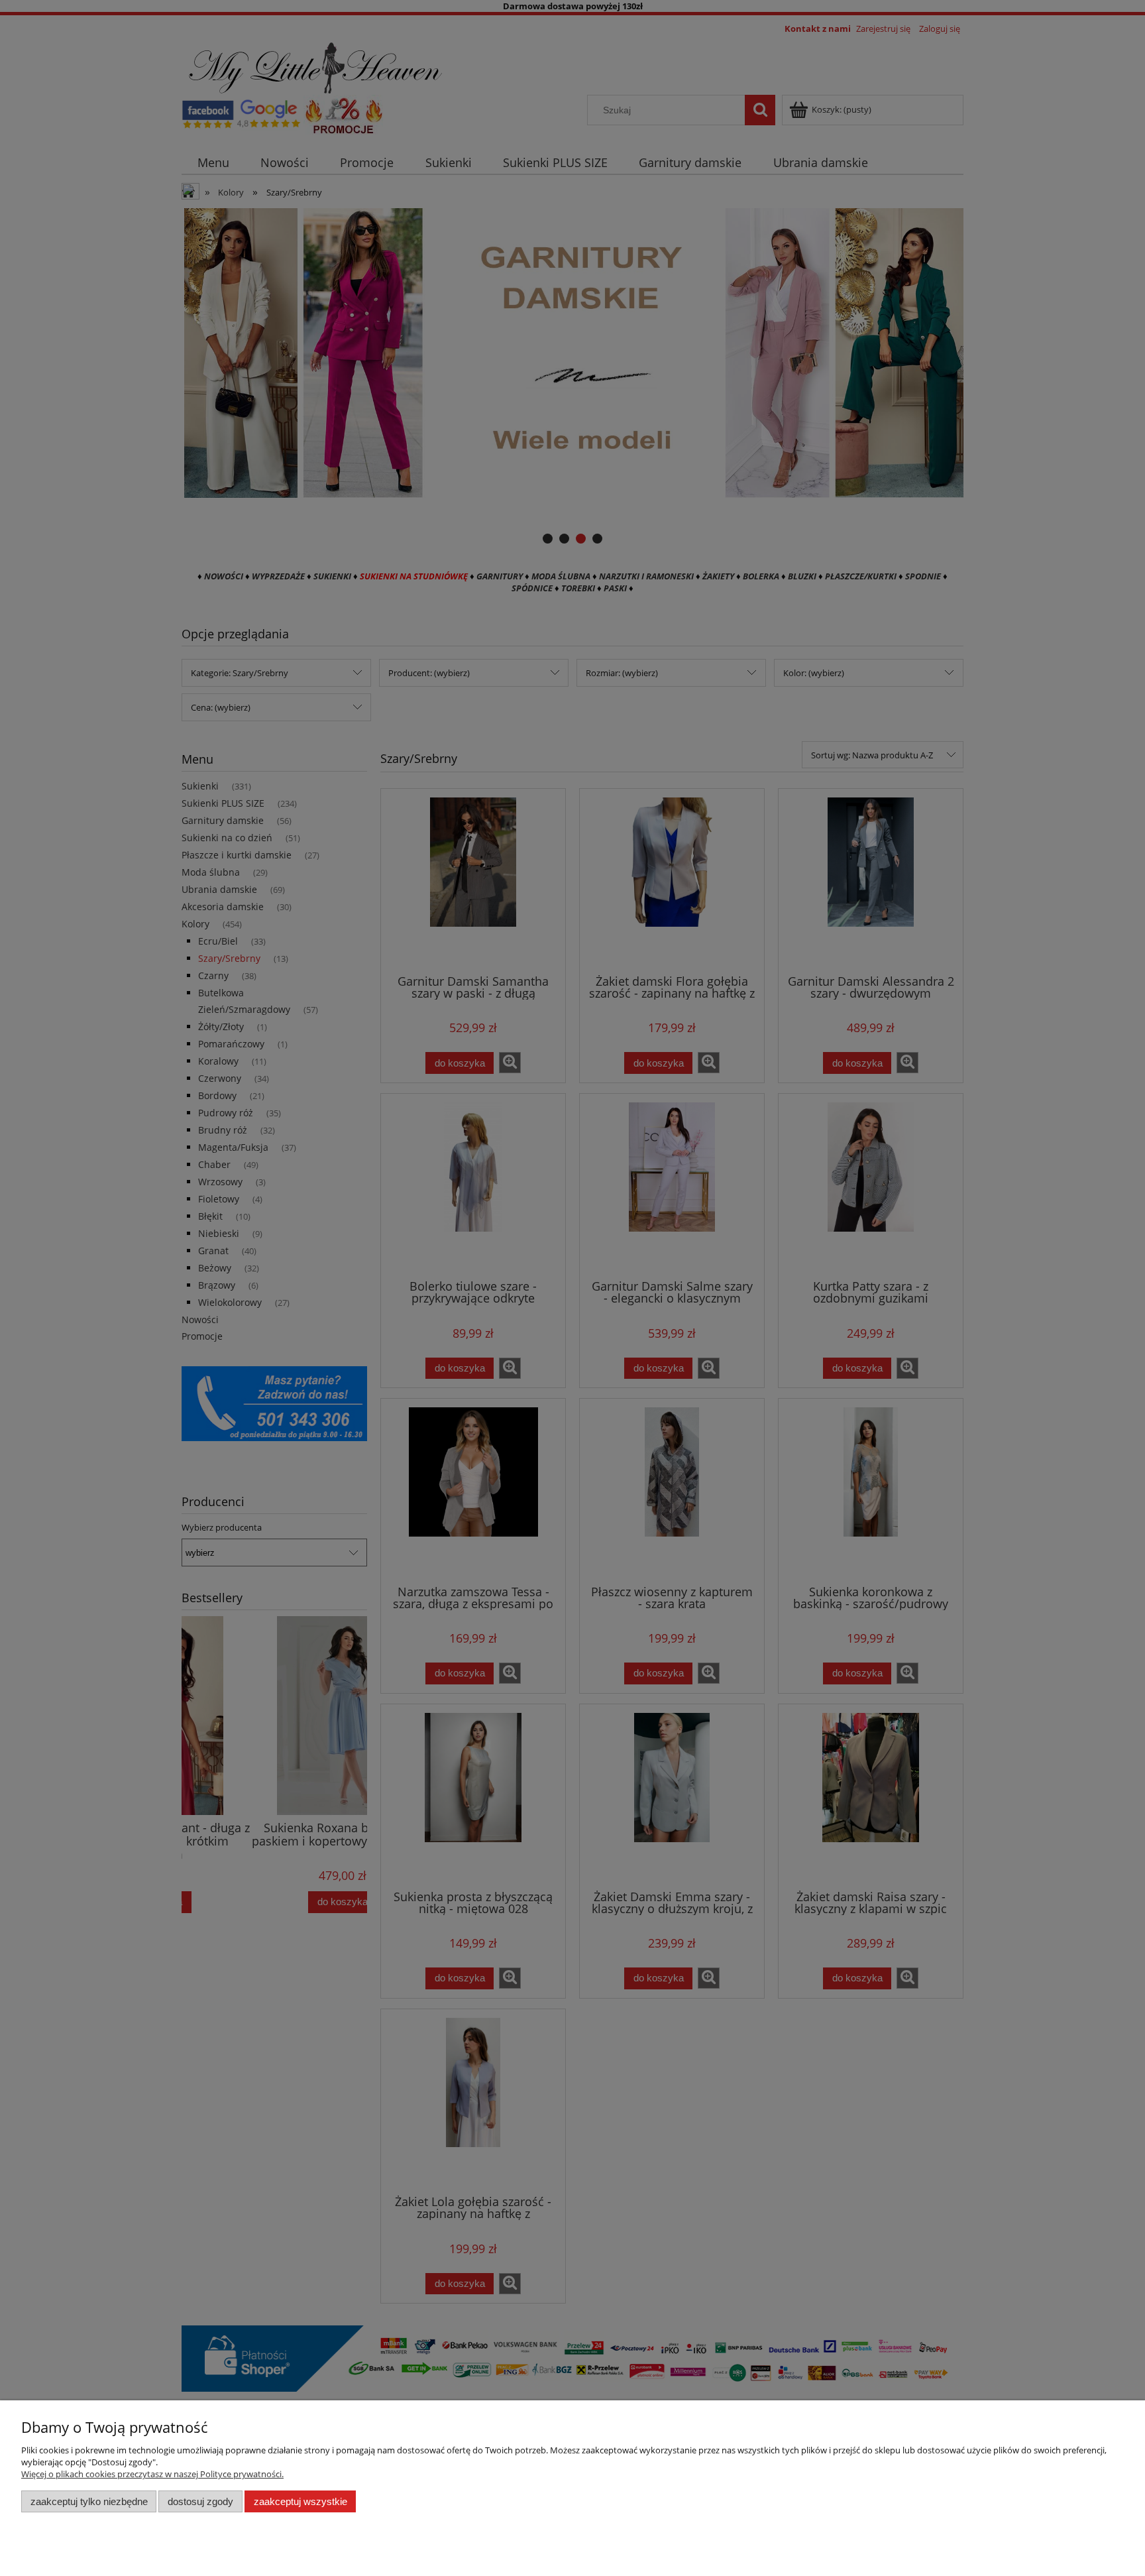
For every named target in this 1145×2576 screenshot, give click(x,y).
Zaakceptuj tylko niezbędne (89, 2501)
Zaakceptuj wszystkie (300, 2501)
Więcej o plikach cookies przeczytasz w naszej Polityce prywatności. (152, 2474)
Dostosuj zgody (200, 2501)
